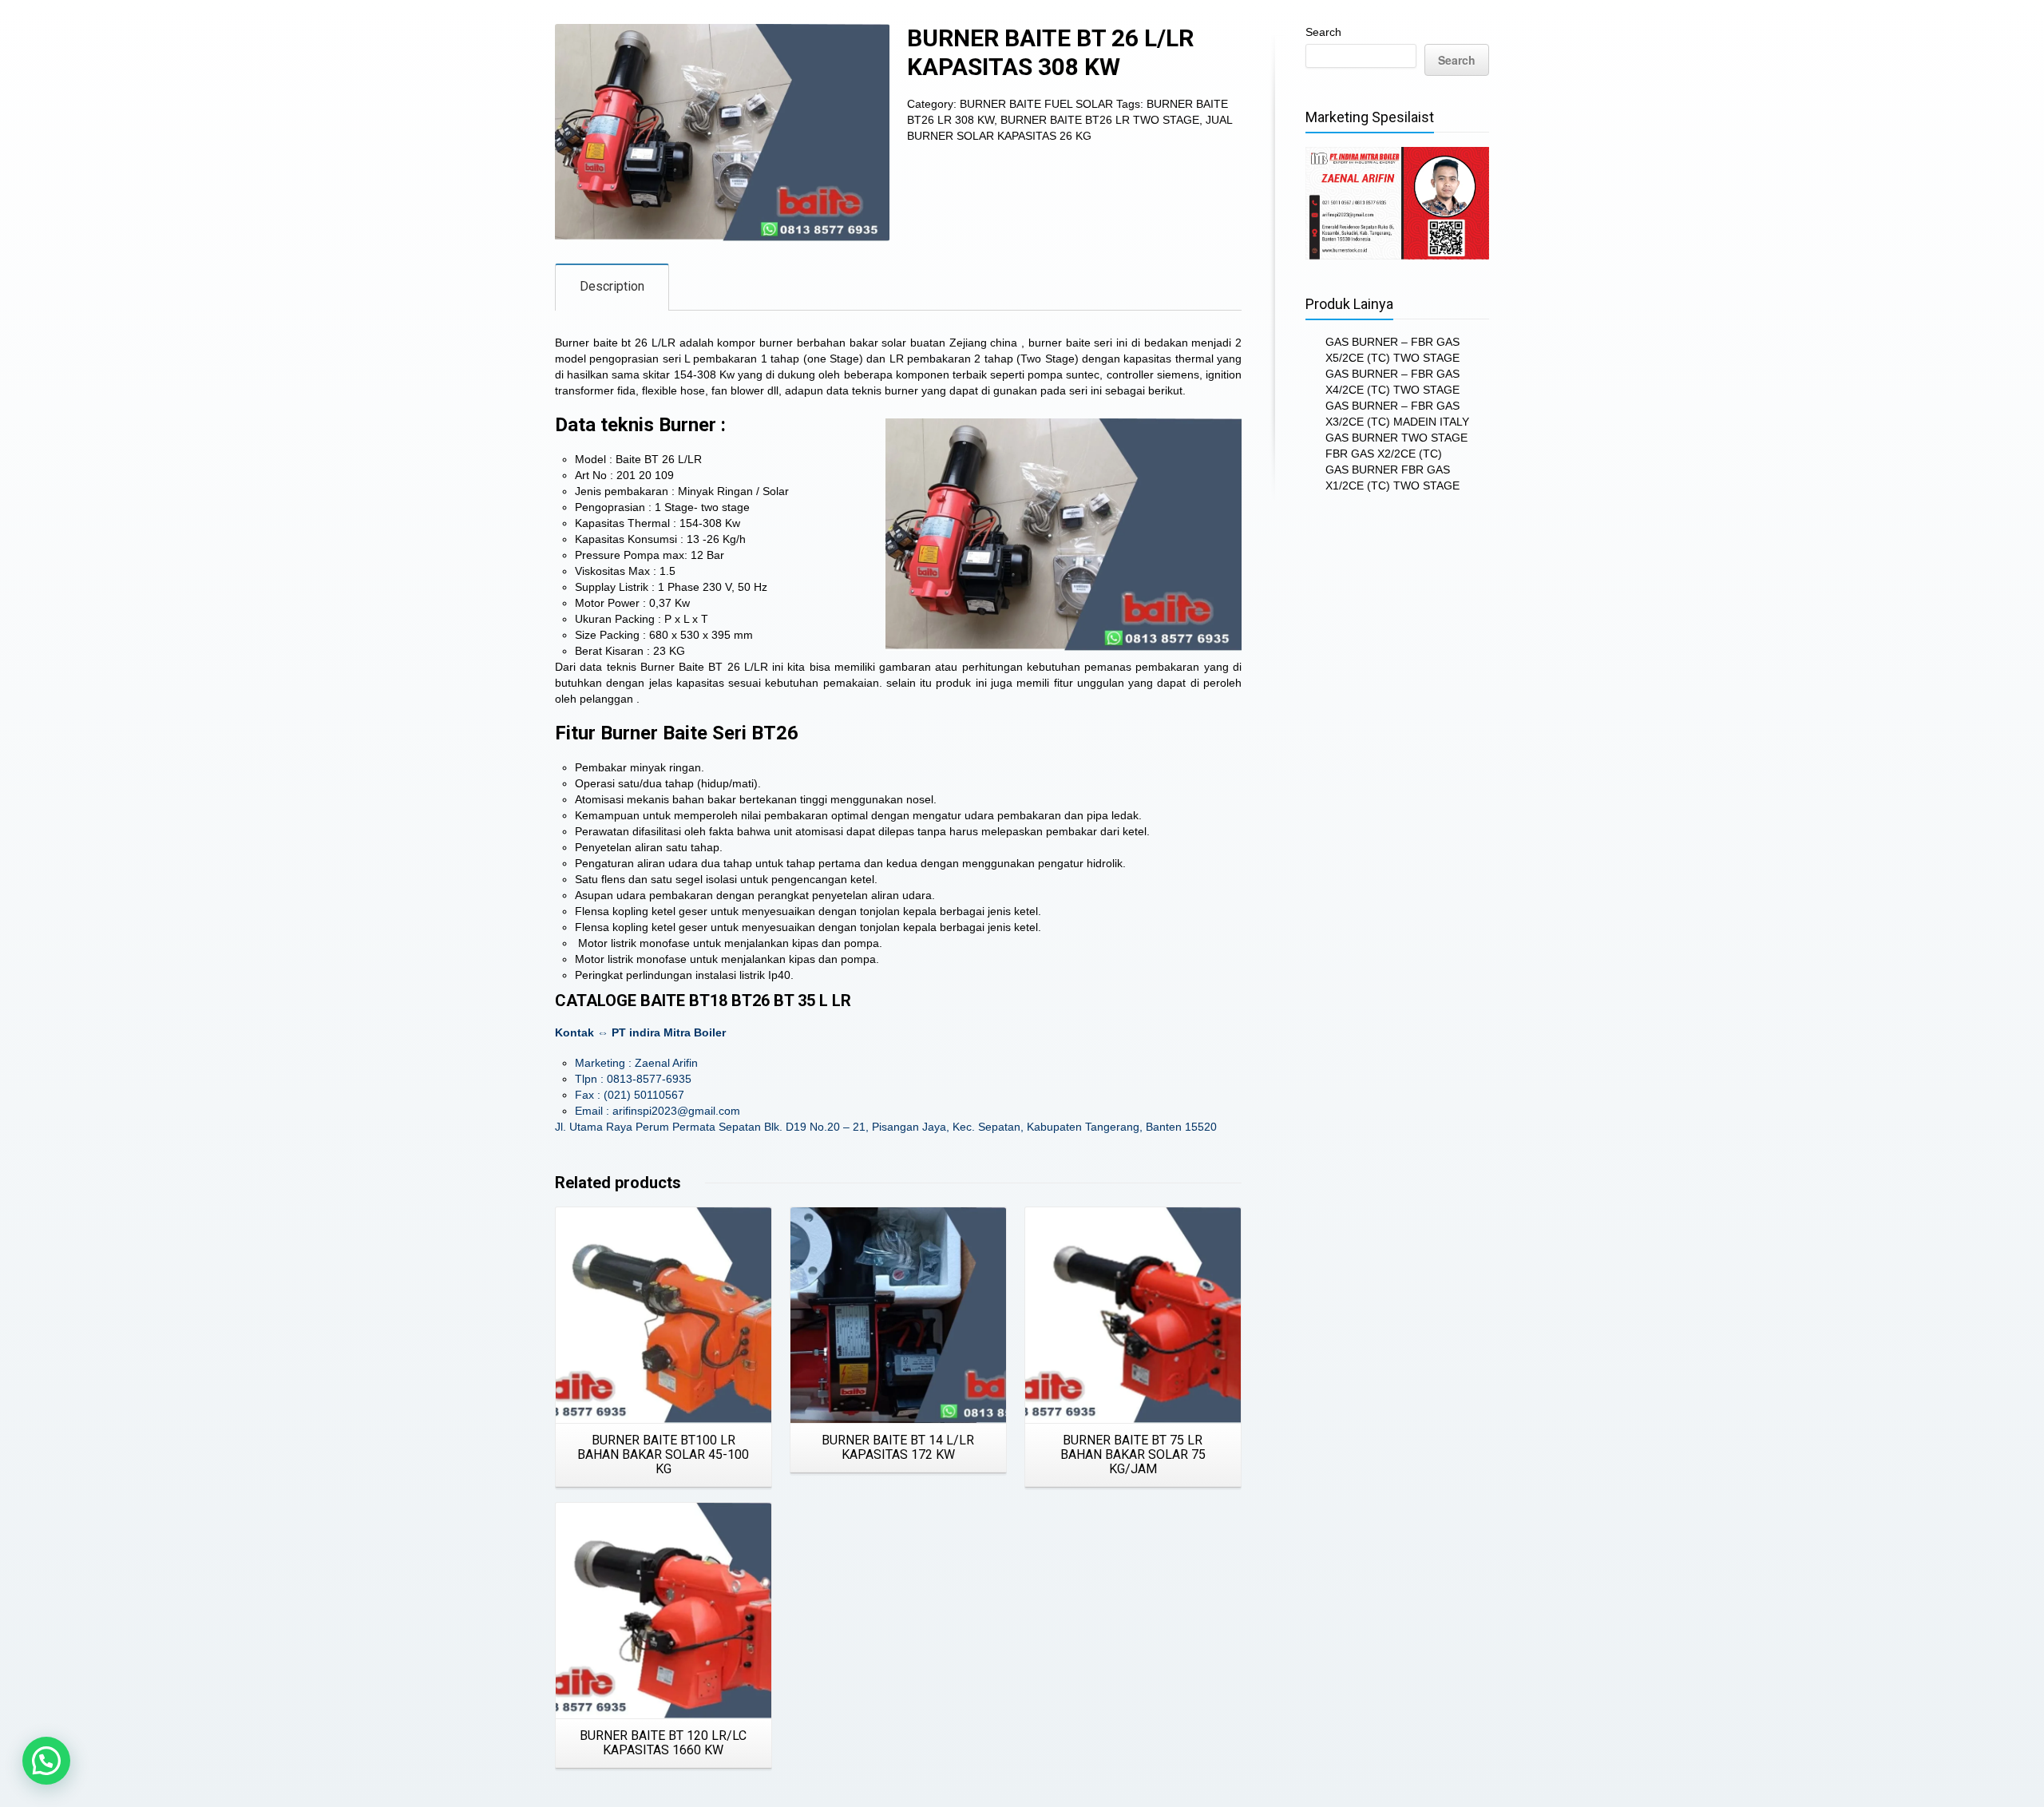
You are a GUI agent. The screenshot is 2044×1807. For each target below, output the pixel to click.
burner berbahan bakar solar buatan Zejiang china (888, 343)
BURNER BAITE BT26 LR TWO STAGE (1100, 120)
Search (1323, 32)
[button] (46, 1761)
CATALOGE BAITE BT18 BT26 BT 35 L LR (703, 1001)
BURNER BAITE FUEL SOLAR (1036, 104)
